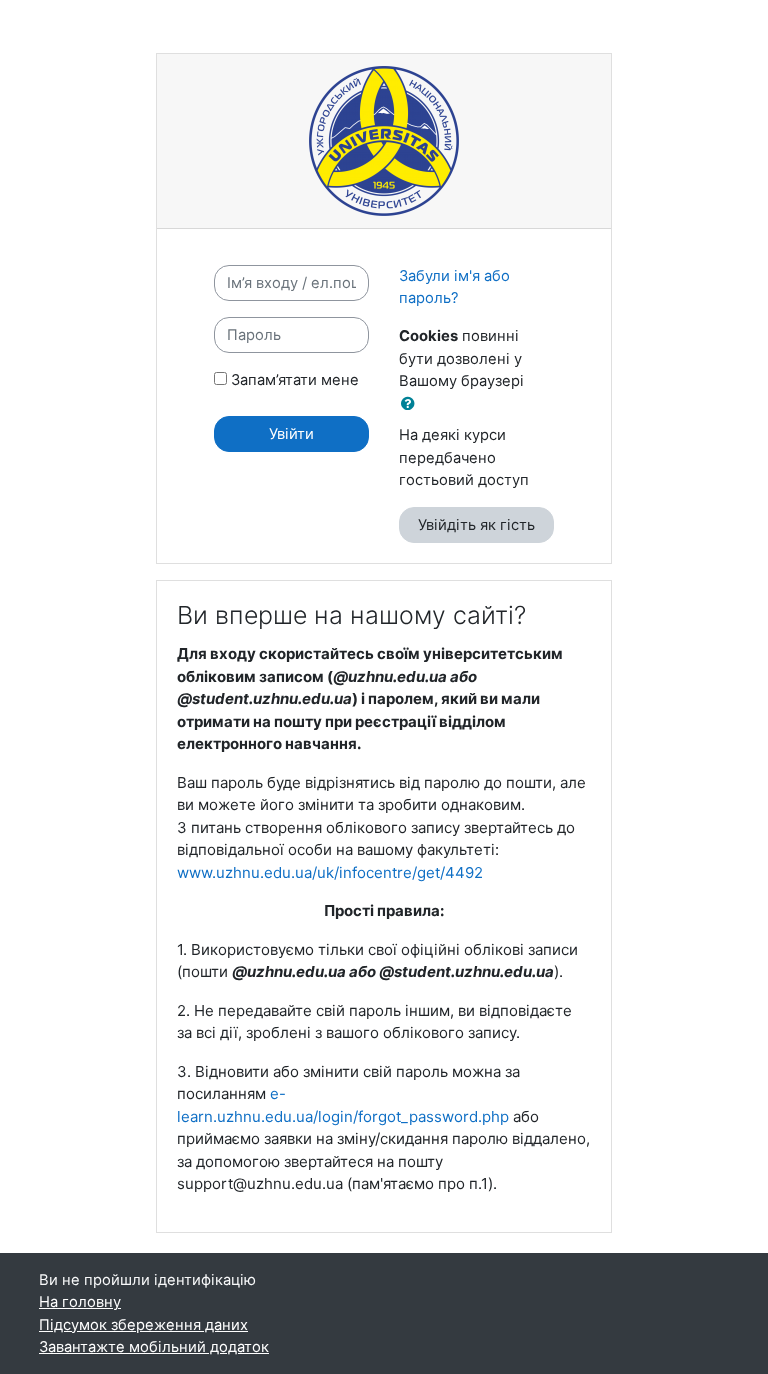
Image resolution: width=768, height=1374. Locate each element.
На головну (80, 1302)
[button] (412, 404)
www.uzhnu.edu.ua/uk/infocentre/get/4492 (330, 872)
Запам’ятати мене (295, 380)
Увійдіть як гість (476, 525)
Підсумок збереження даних (143, 1325)
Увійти (291, 434)
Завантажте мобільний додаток (154, 1347)
